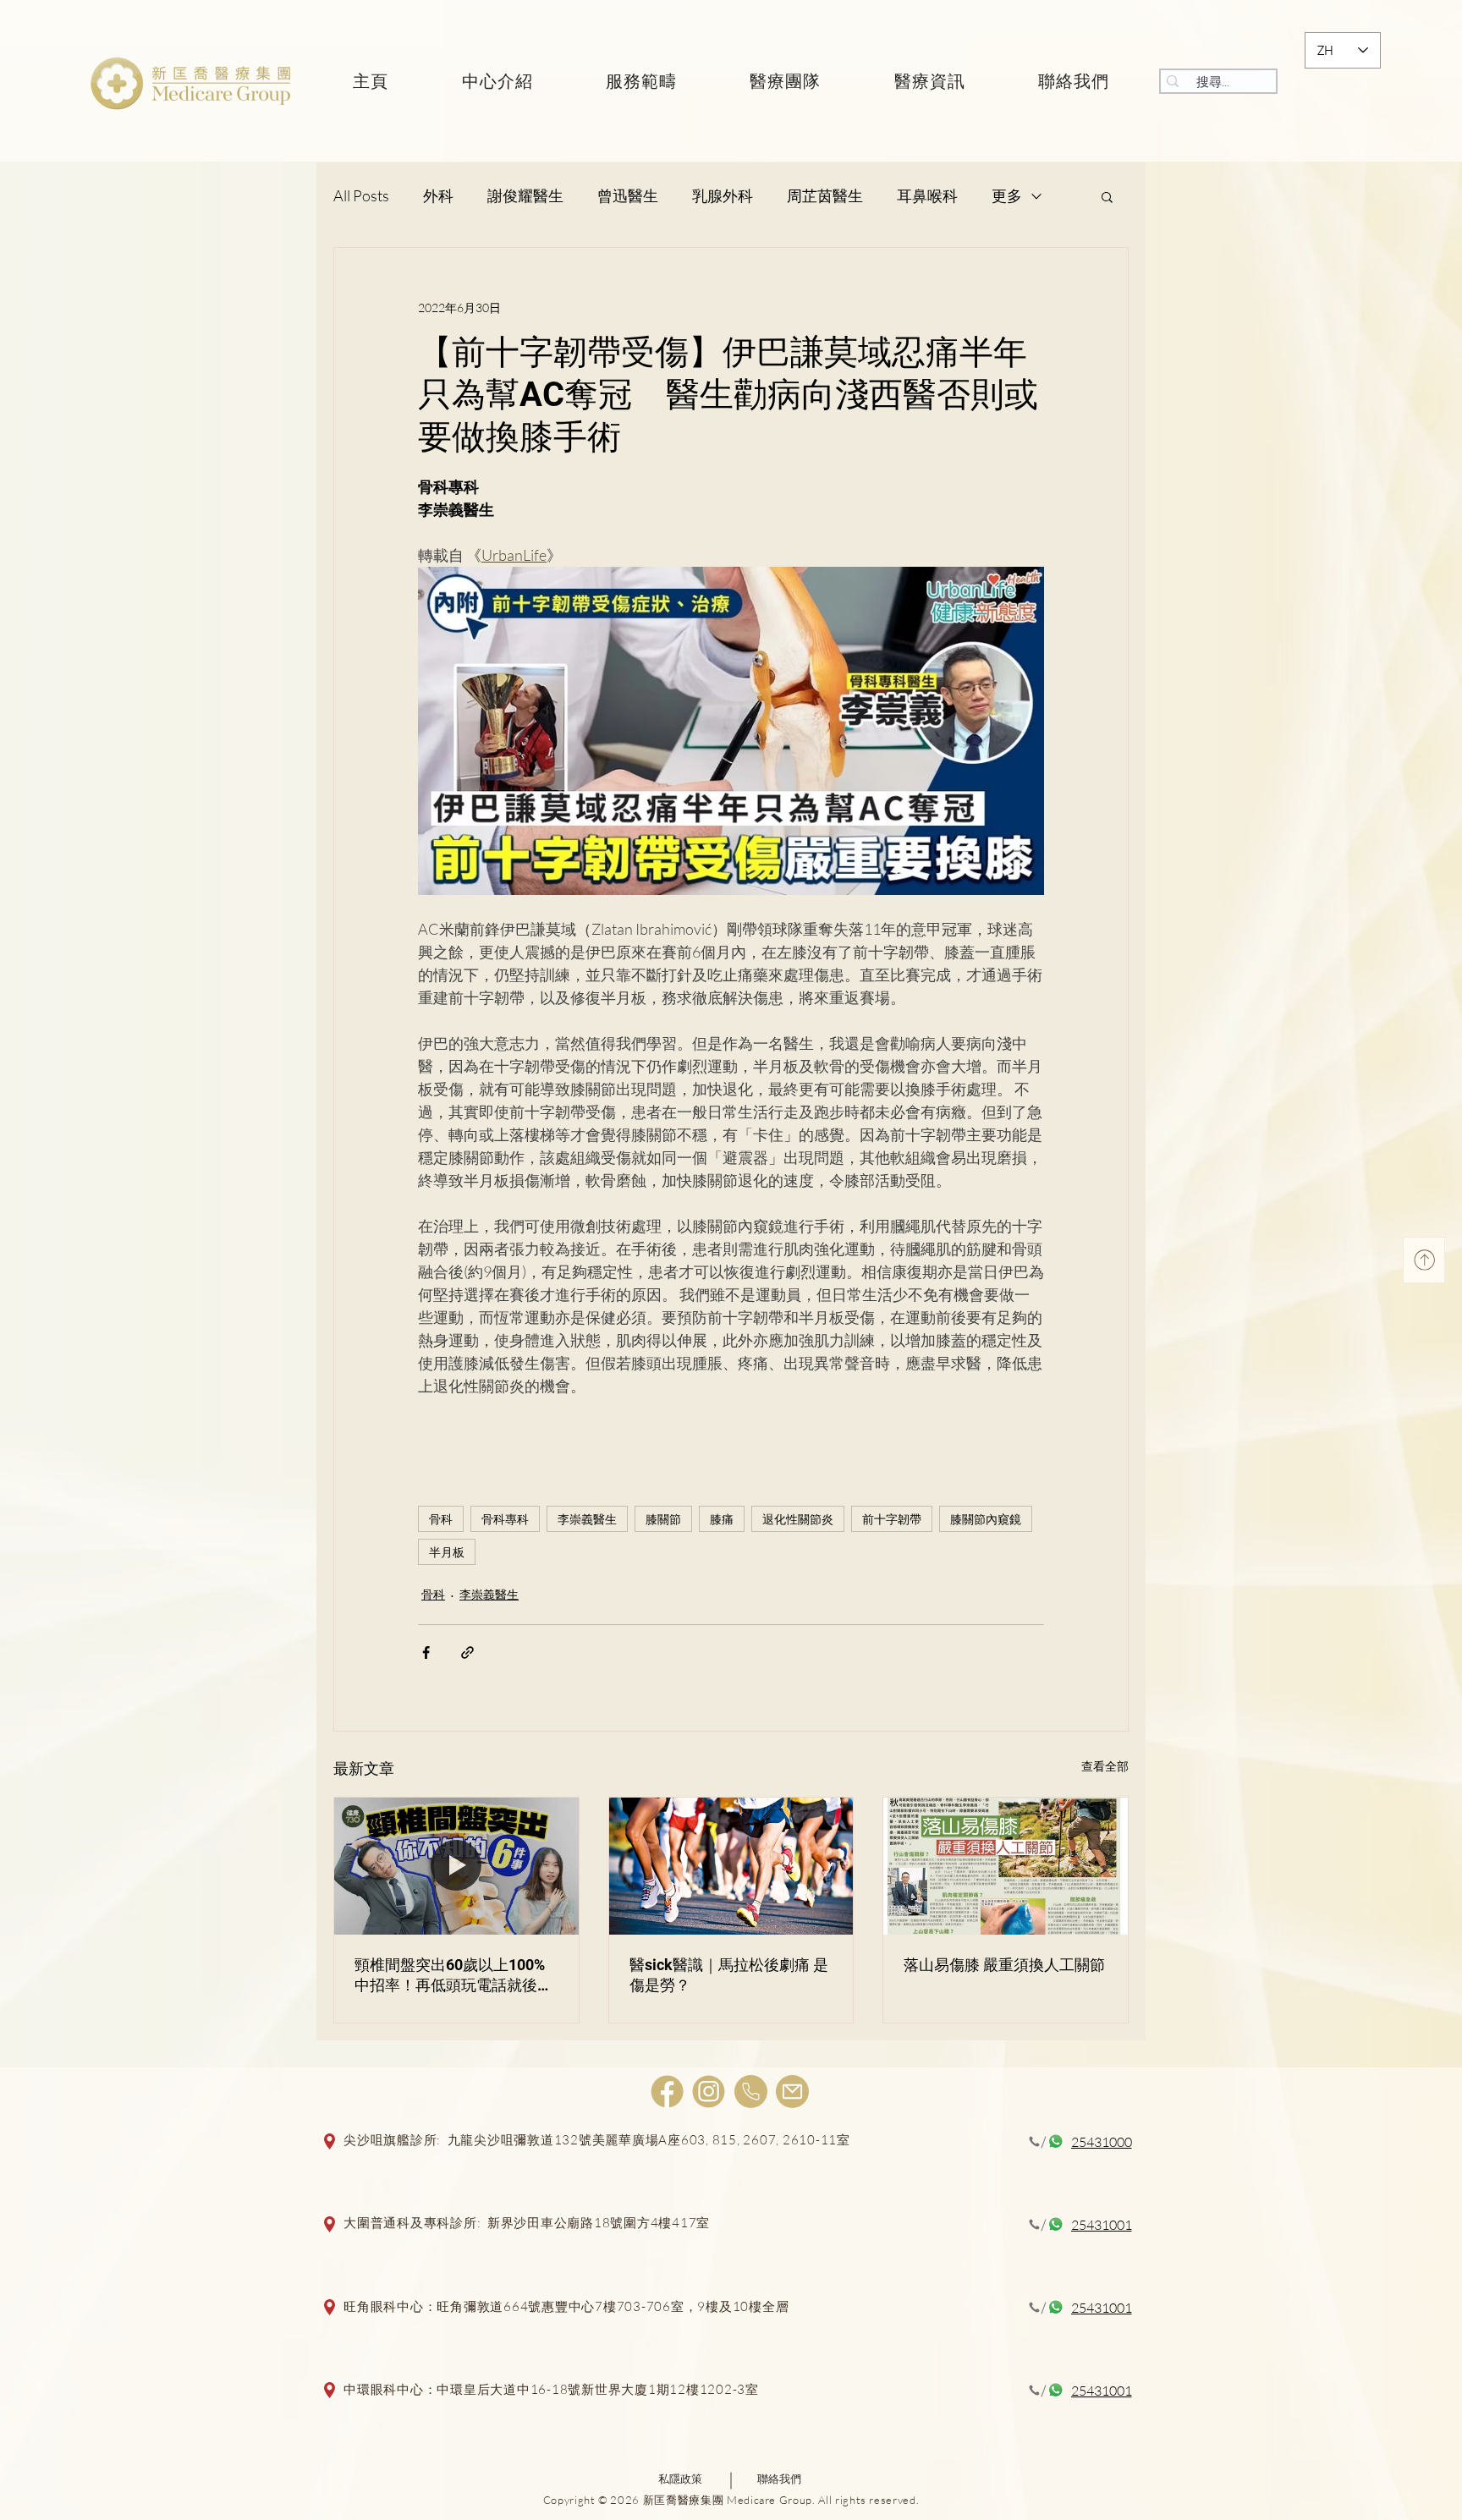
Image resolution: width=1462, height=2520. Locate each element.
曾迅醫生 (628, 195)
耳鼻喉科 (927, 195)
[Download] (1424, 1260)
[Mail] (792, 2092)
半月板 (447, 1552)
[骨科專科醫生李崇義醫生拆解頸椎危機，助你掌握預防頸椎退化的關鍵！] (456, 1866)
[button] (1107, 196)
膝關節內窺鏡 (986, 1519)
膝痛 (722, 1519)
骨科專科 (505, 1519)
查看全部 (1105, 1766)
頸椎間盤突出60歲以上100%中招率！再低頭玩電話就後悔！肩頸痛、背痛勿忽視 (450, 1976)
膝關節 (663, 1519)
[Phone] (751, 2092)
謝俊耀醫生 (525, 195)
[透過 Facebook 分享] (426, 1653)
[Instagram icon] (709, 2092)
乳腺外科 (723, 195)
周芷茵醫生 (825, 195)
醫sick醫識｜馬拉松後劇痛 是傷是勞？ (729, 1975)
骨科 (441, 1519)
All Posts (361, 195)
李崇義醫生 (587, 1519)
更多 (1007, 195)
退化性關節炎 (798, 1519)
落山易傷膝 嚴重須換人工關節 (1004, 1965)
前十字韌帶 (892, 1519)
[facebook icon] (667, 2092)
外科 (438, 195)
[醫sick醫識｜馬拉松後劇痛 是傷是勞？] (731, 1866)
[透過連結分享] (467, 1653)
